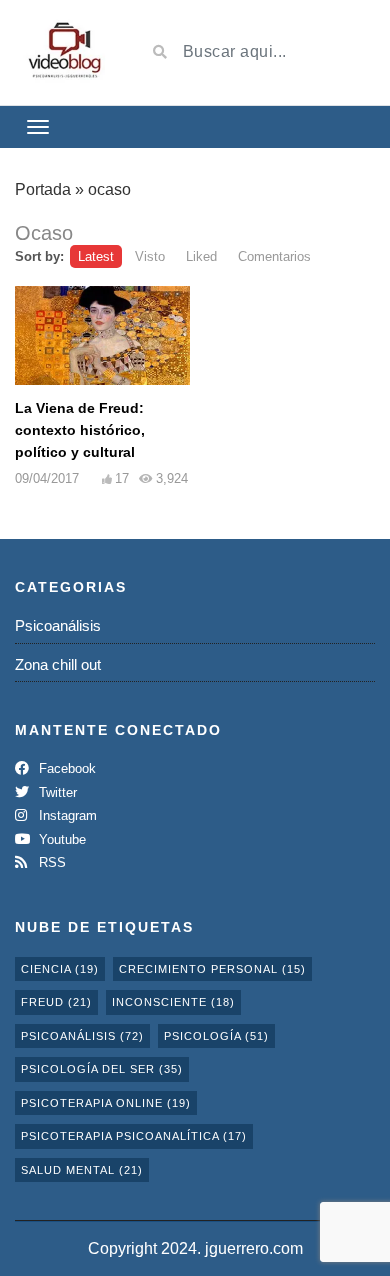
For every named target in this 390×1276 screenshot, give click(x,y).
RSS (50, 862)
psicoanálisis (82, 1036)
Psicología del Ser (102, 1069)
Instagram (66, 815)
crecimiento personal (212, 969)
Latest (96, 256)
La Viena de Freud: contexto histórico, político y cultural (80, 430)
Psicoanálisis (58, 625)
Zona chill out (58, 664)
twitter (56, 792)
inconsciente (173, 1002)
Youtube (60, 839)
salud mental (82, 1170)
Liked (201, 256)
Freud (56, 1002)
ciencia (60, 969)
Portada (43, 189)
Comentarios (274, 256)
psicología (216, 1036)
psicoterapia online (106, 1103)
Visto (150, 256)
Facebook (65, 768)
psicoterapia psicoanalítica (134, 1136)
